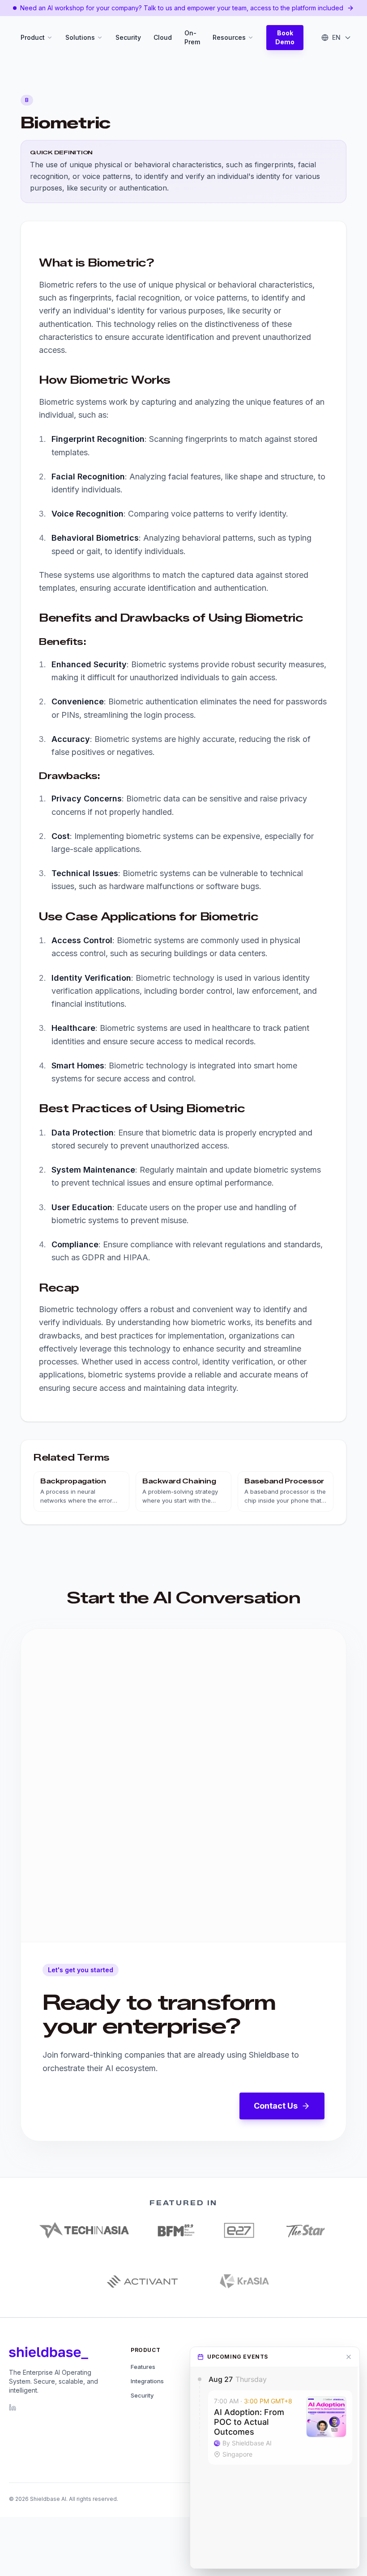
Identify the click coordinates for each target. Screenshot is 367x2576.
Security (128, 37)
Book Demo (285, 37)
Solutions (80, 37)
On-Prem (192, 37)
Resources (229, 37)
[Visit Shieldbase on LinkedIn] (13, 2407)
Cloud (163, 37)
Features (143, 2367)
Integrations (147, 2381)
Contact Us (276, 2106)
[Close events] (349, 2357)
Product (33, 37)
